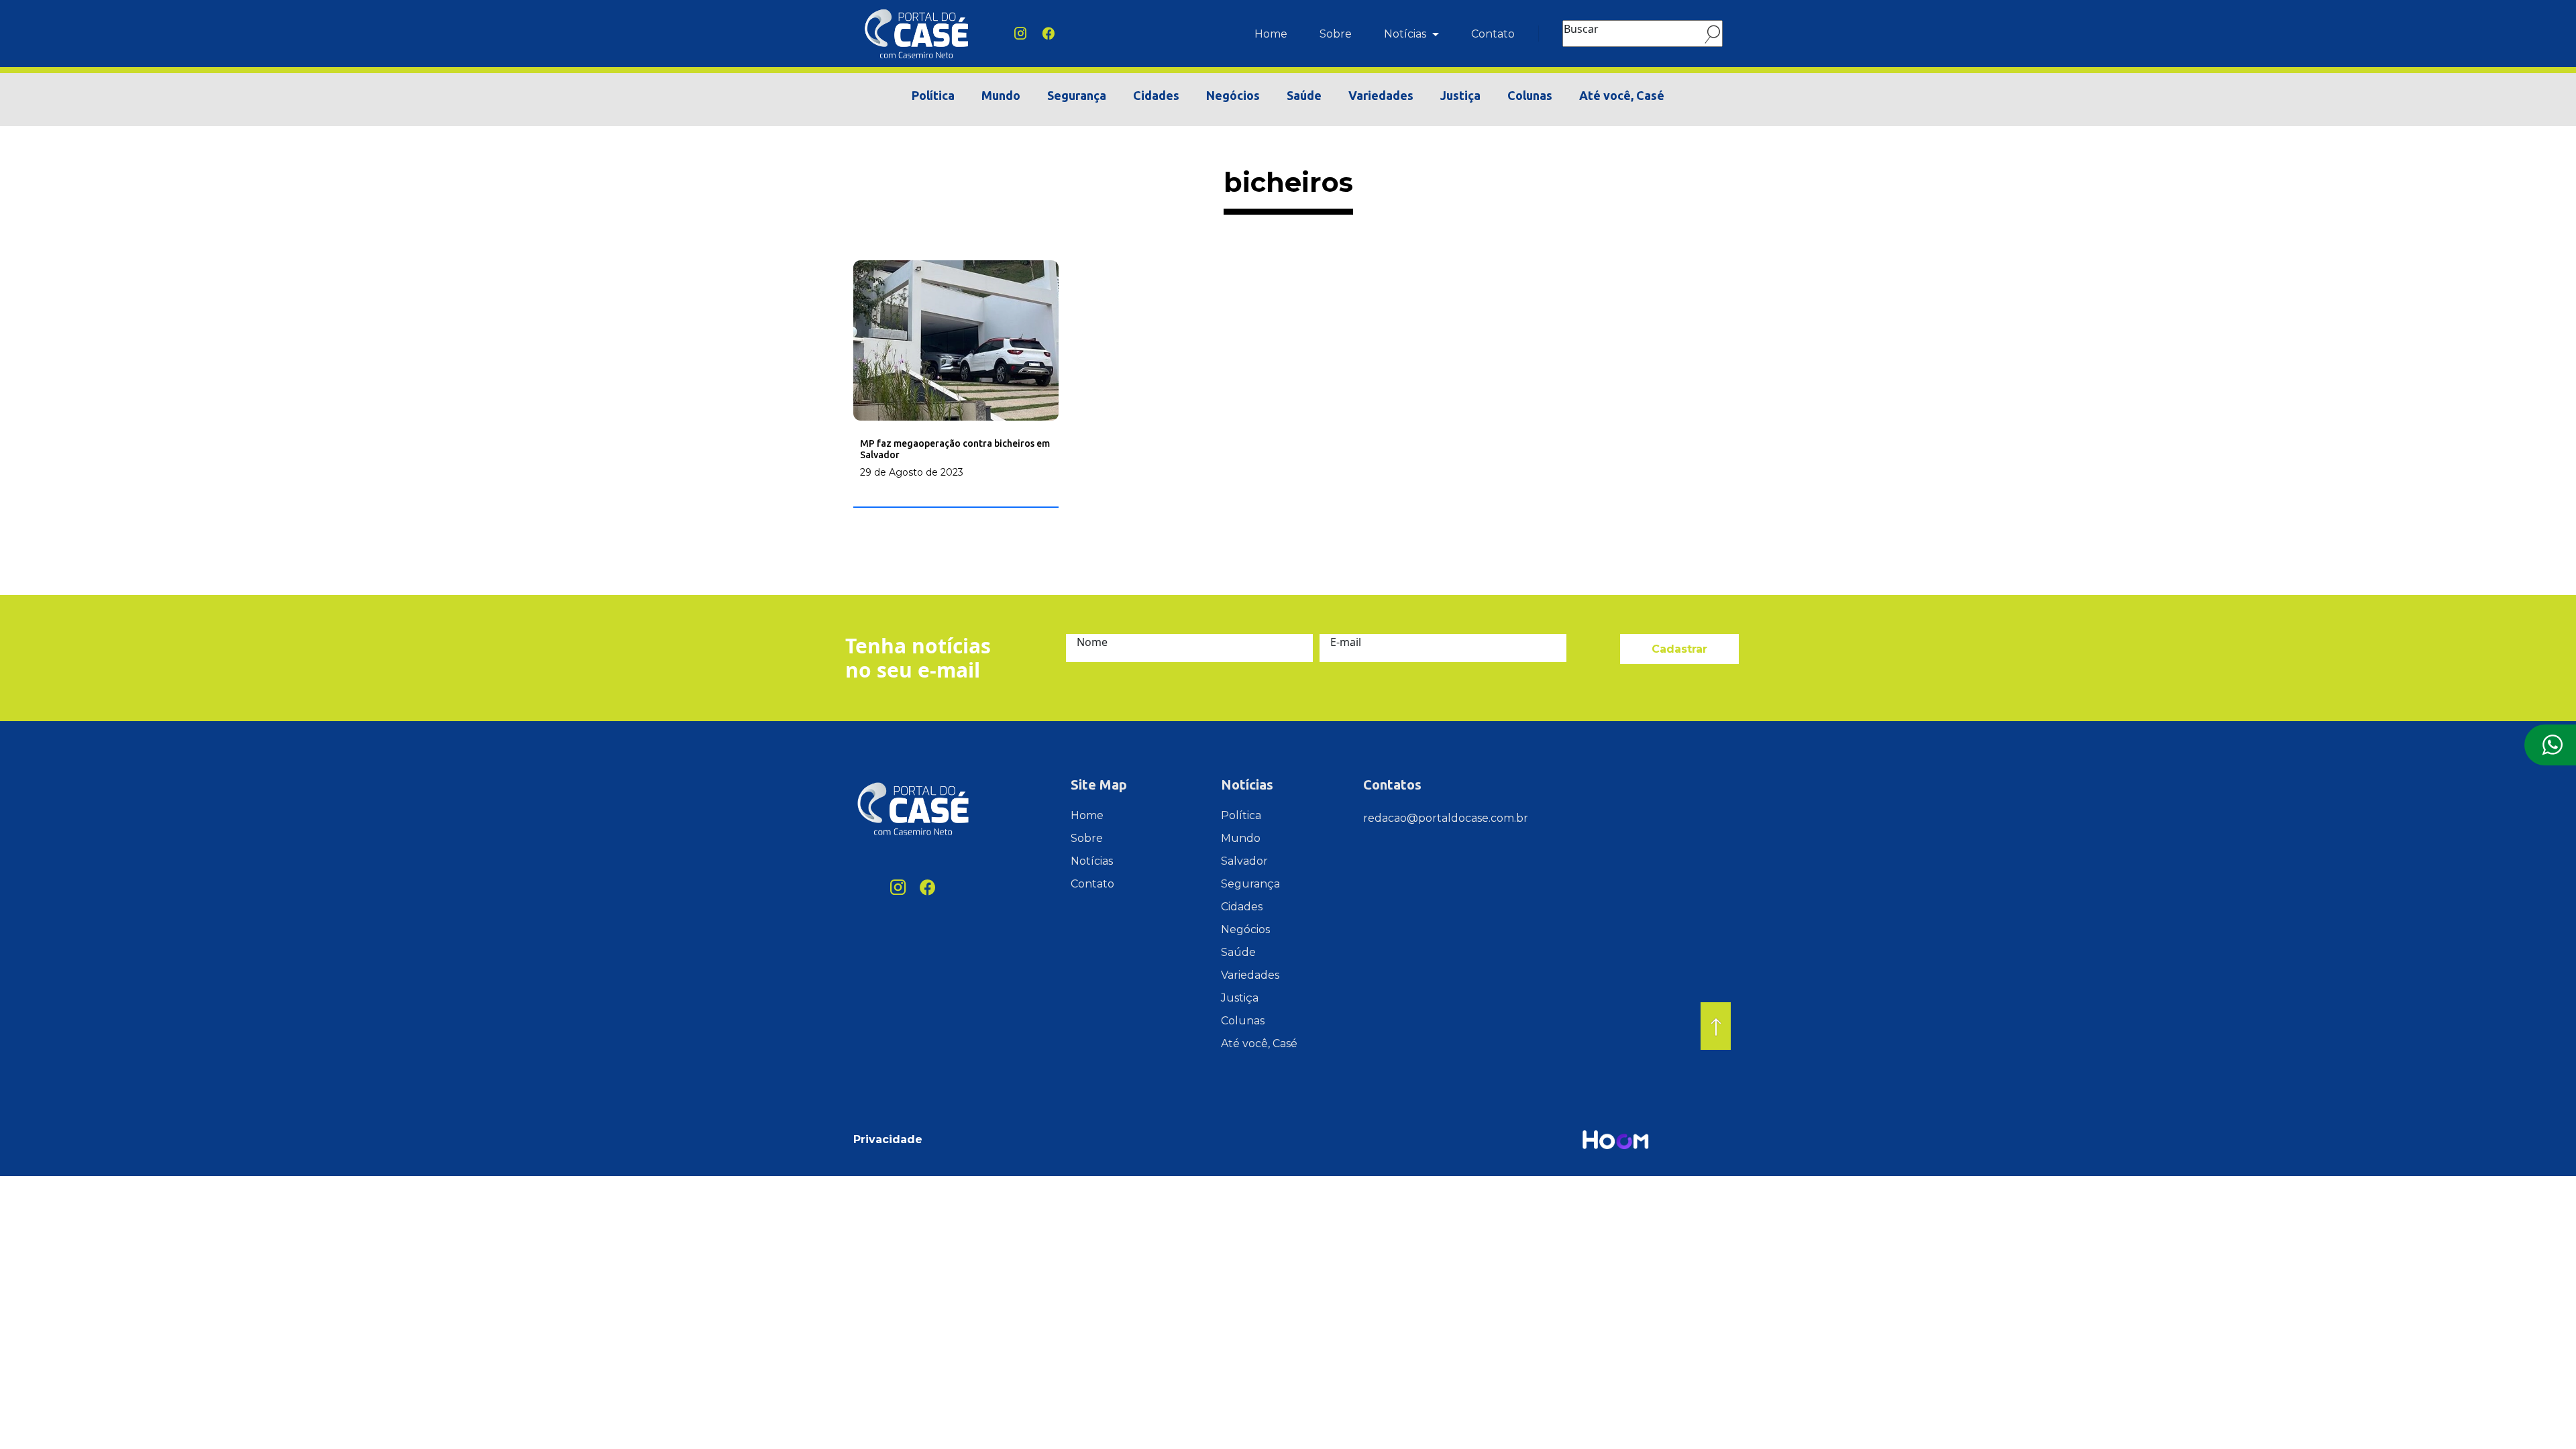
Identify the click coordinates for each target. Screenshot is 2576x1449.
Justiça (1460, 95)
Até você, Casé (1622, 95)
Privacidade (888, 1139)
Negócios (1233, 95)
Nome (1092, 642)
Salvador (1244, 861)
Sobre (1336, 34)
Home (1271, 34)
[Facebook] (1049, 34)
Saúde (1304, 95)
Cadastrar (1679, 649)
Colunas (1530, 95)
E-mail (1346, 642)
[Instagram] (1020, 34)
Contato (1493, 34)
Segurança (1077, 95)
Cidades (1156, 95)
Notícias (1406, 34)
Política (933, 95)
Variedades (1381, 95)
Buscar (1581, 29)
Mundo (1001, 95)
